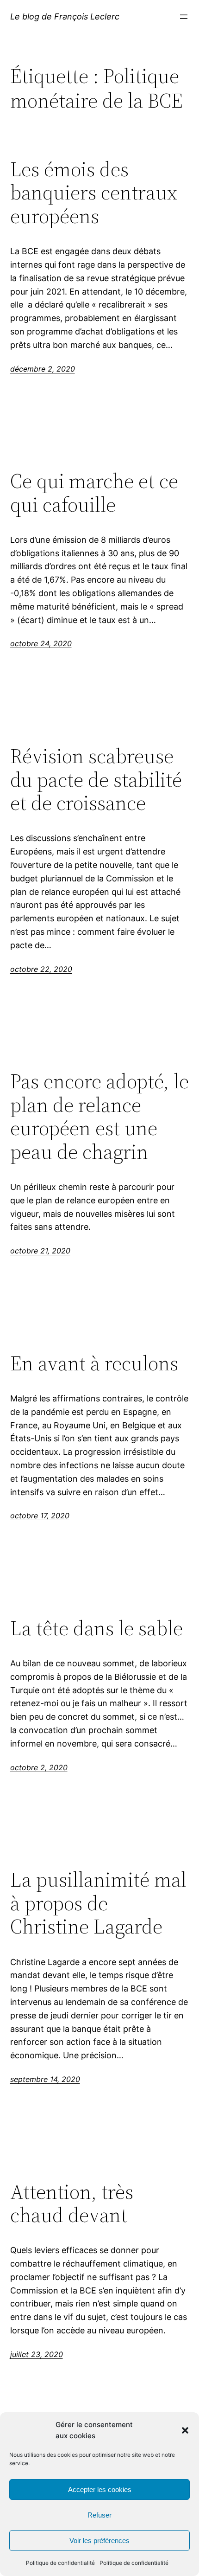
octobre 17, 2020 (40, 1516)
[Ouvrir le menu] (184, 17)
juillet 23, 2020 (37, 2354)
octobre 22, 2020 (41, 969)
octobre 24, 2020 (41, 643)
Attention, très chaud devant (72, 2204)
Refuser (99, 2515)
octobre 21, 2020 (40, 1251)
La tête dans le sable (96, 1628)
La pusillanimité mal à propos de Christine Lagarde (98, 1903)
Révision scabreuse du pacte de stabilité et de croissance (96, 780)
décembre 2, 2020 (43, 369)
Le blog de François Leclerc (65, 16)
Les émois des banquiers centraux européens (94, 193)
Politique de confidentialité (60, 2563)
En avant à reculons (94, 1364)
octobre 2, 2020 (39, 1767)
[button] (185, 2430)
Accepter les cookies (100, 2489)
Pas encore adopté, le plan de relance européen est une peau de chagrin (99, 1117)
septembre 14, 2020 (45, 2079)
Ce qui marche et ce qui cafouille (94, 493)
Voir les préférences (99, 2541)
